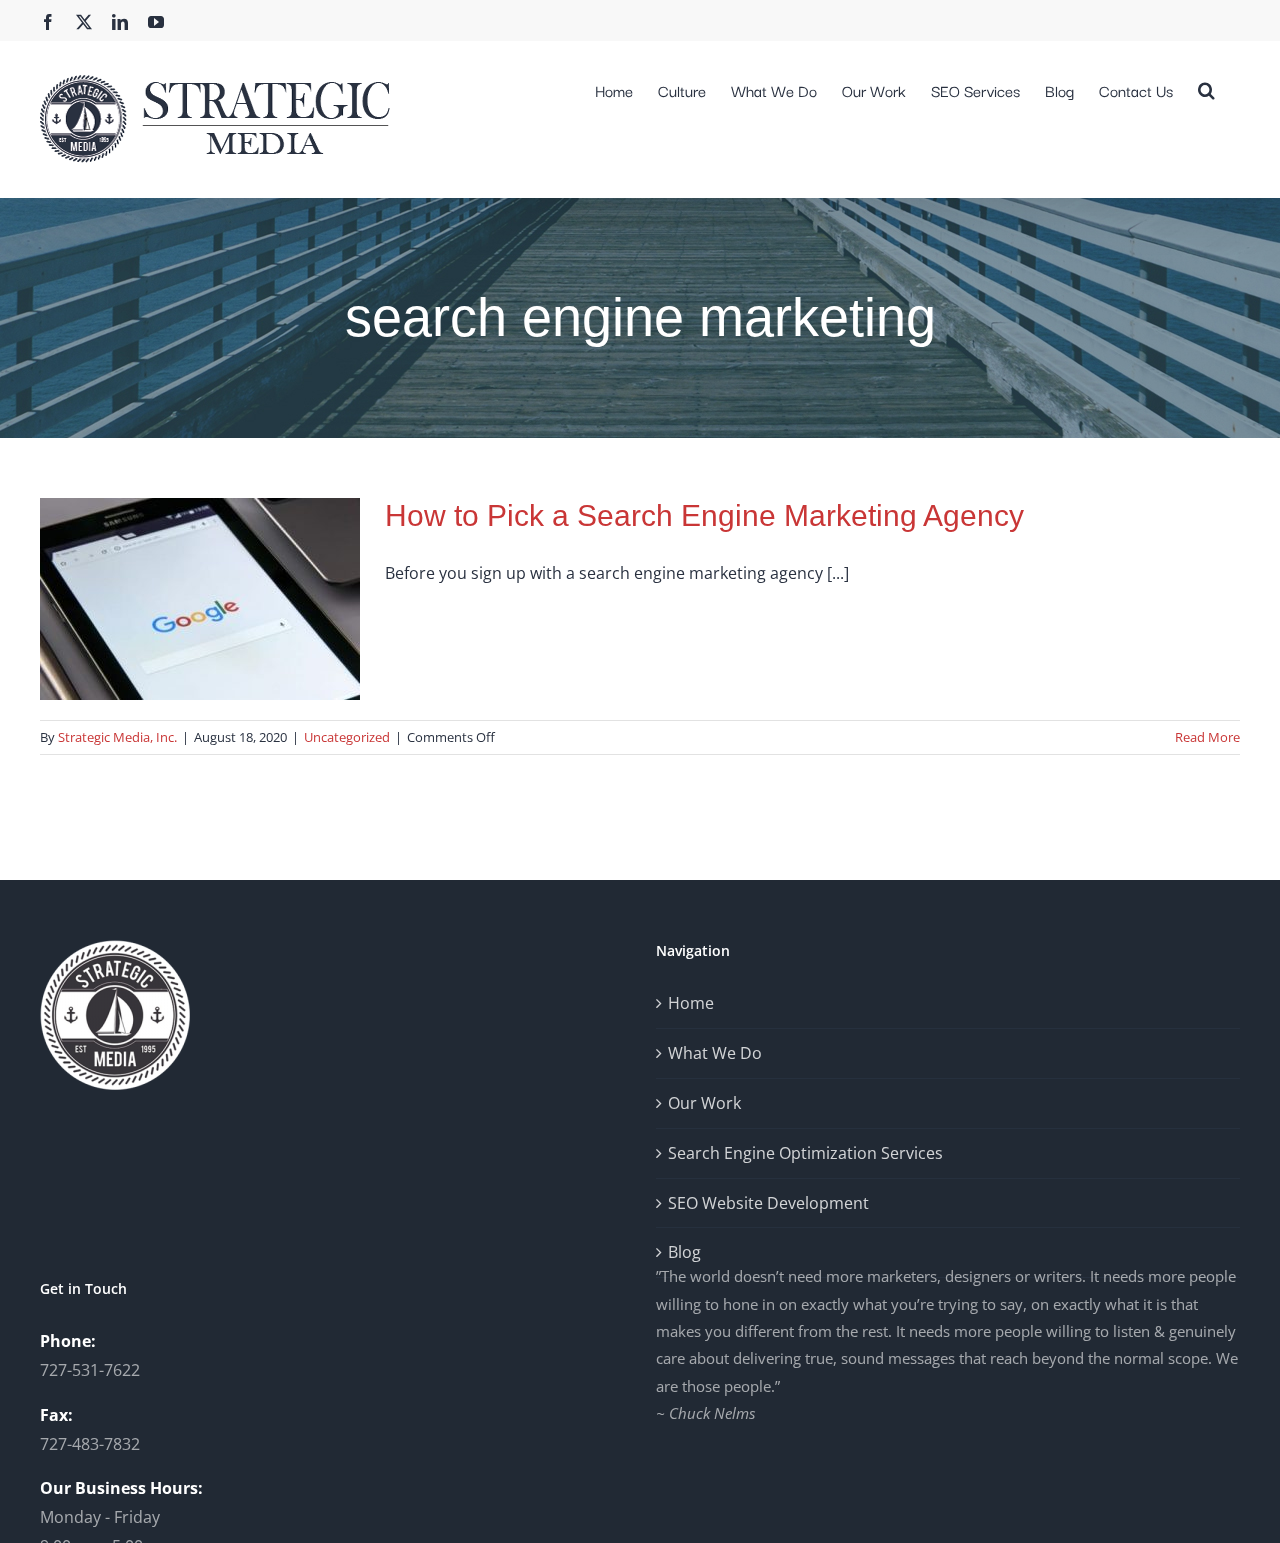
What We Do (715, 1053)
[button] (1206, 88)
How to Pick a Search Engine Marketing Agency (704, 515)
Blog (684, 1252)
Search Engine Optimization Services (805, 1153)
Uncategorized (347, 737)
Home (691, 1003)
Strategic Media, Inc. (117, 737)
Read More (1207, 737)
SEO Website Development (768, 1203)
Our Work (704, 1103)
